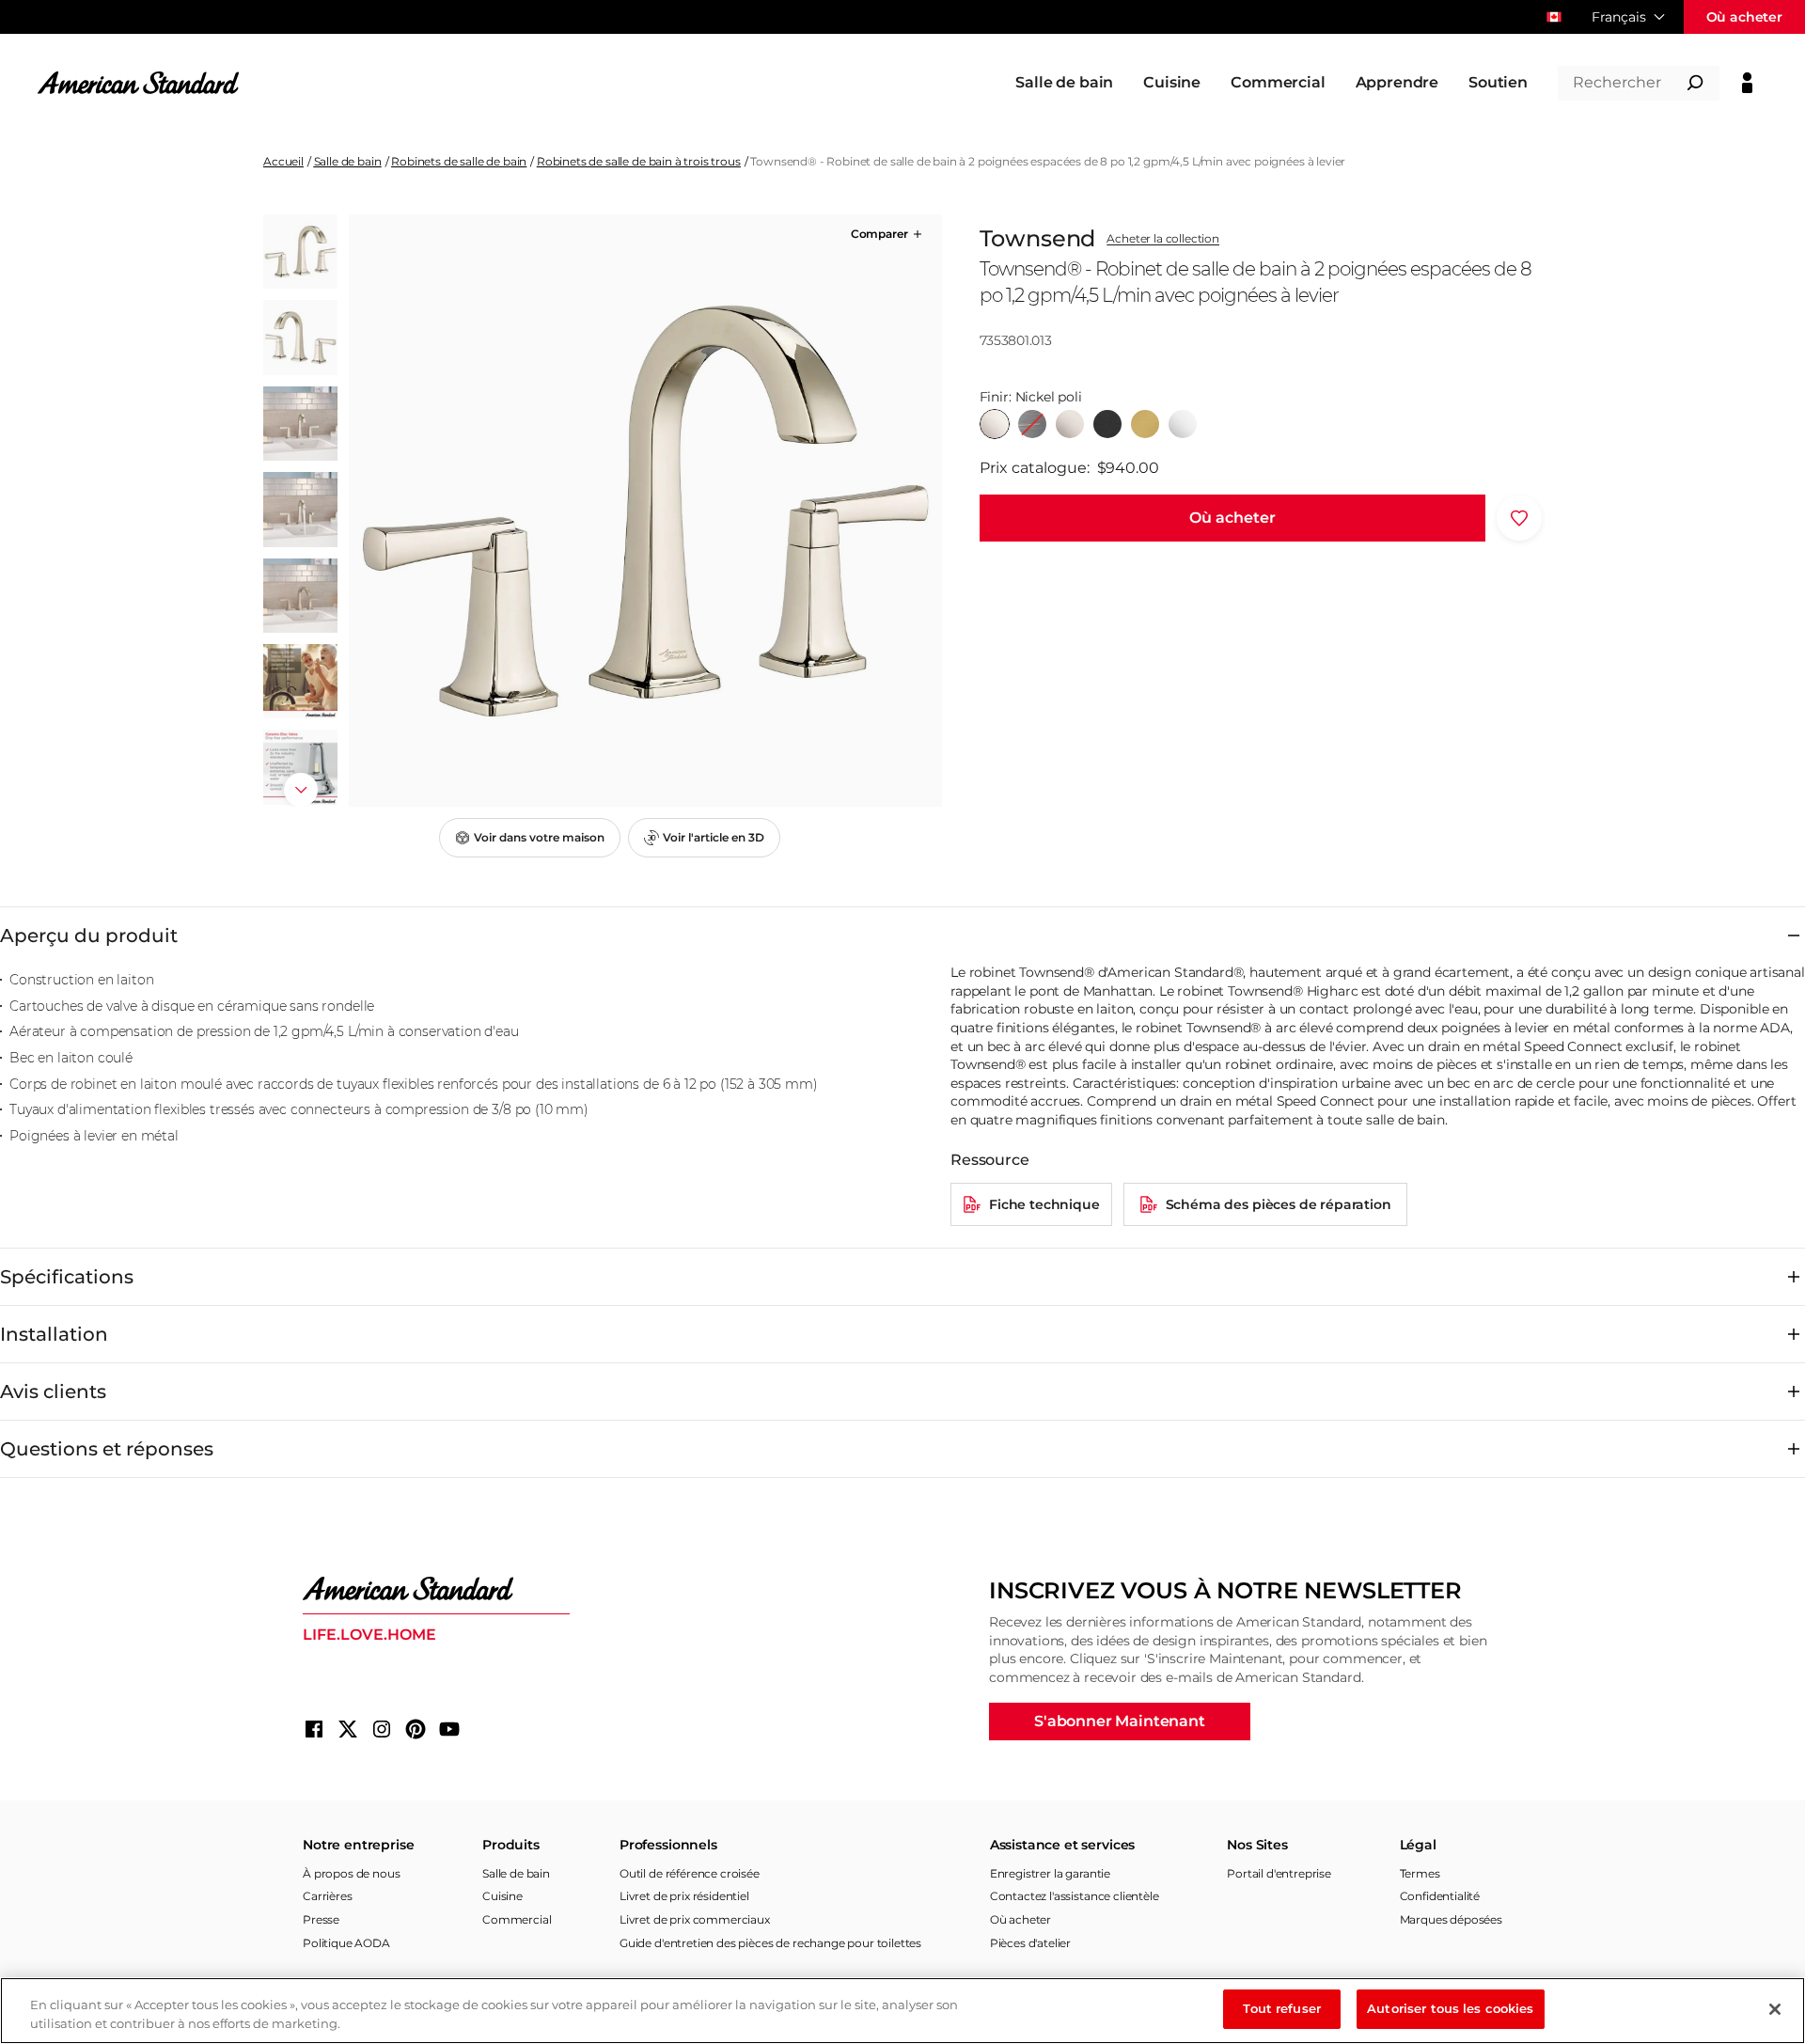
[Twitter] (348, 1729)
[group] (645, 511)
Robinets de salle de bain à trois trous (639, 161)
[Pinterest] (416, 1729)
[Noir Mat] (1107, 424)
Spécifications (67, 1277)
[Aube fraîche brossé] (1145, 424)
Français (1619, 17)
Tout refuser (1282, 2008)
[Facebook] (314, 1729)
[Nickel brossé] (1070, 424)
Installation (54, 1334)
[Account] (1747, 83)
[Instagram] (382, 1729)
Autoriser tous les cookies (1450, 2008)
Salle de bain (348, 161)
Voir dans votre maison (539, 837)
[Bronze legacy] (1032, 424)
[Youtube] (449, 1729)
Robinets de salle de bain (459, 161)
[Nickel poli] (995, 424)
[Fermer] (1775, 2009)
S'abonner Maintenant (1120, 1721)
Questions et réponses (107, 1449)
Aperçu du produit (89, 936)
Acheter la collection (1163, 239)
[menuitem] (1064, 83)
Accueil (283, 161)
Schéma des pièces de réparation (1279, 1204)
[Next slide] (301, 790)
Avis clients (53, 1391)
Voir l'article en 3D (714, 837)
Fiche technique (1044, 1204)
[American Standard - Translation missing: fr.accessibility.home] (436, 1589)
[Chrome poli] (1183, 424)
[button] (888, 234)
